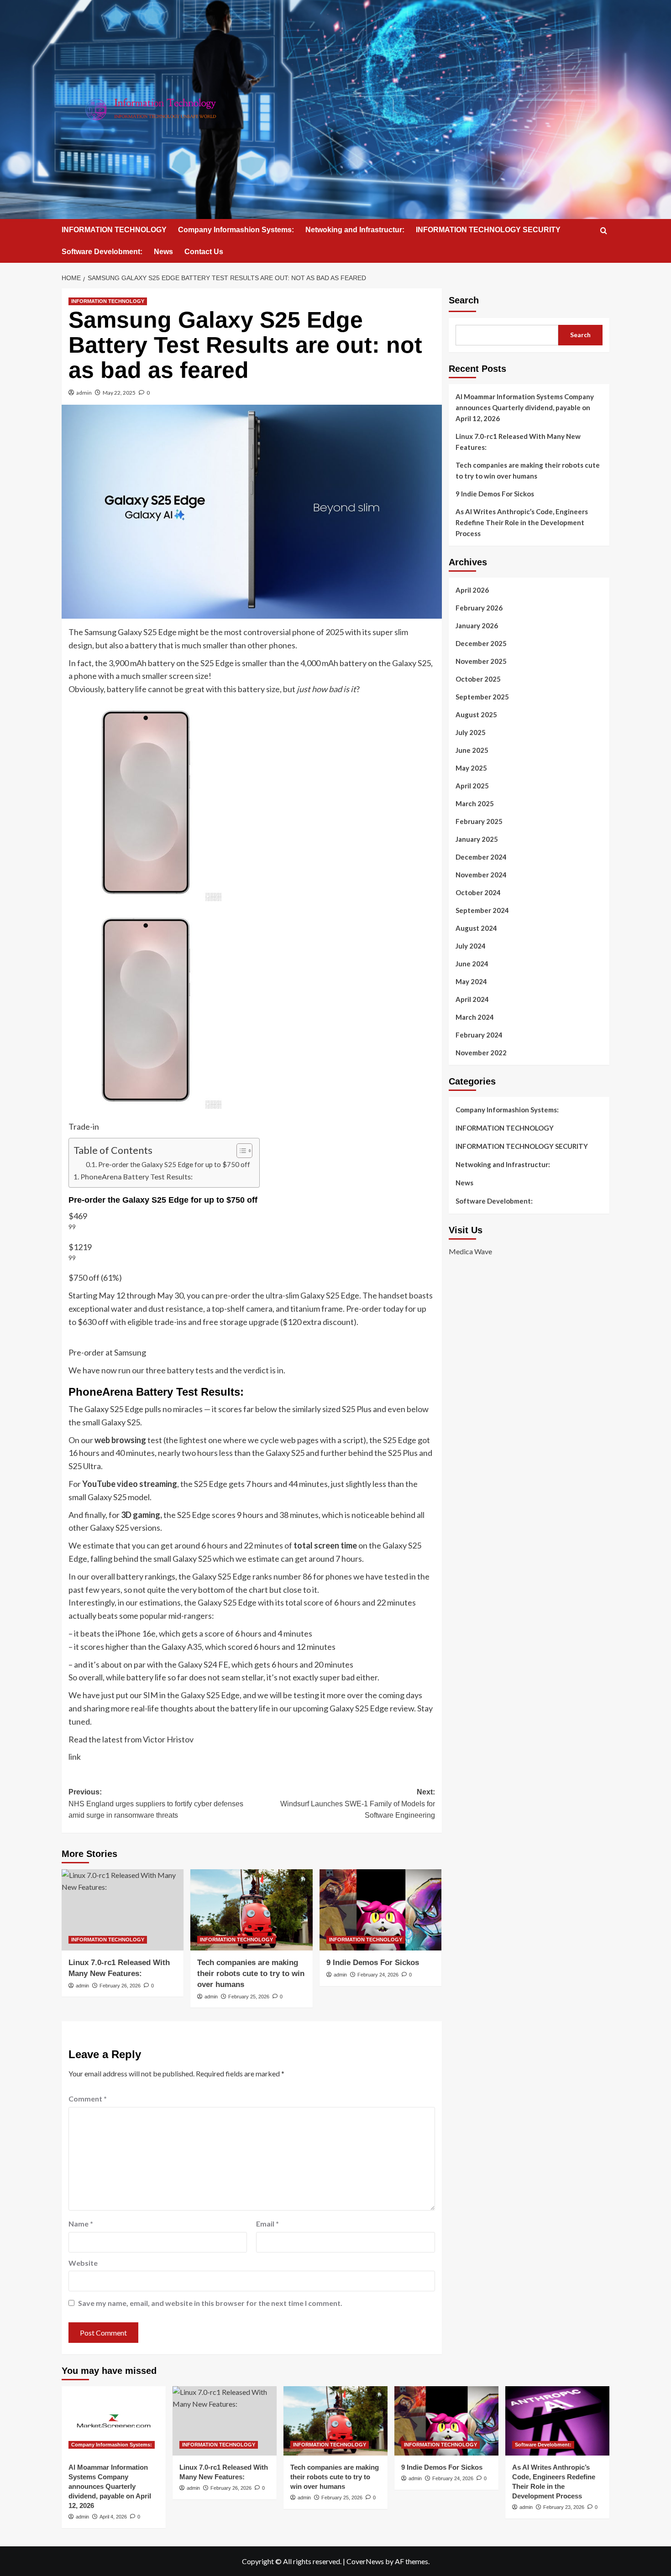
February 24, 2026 (378, 1975)
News (163, 252)
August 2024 (476, 928)
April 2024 (472, 999)
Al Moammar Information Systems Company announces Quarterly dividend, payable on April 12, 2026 (525, 407)
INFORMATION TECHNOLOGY (114, 230)
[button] (604, 231)
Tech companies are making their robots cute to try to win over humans (251, 1974)
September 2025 (482, 697)
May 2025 (471, 768)
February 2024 (479, 1035)
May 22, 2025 (119, 393)
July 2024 (471, 946)
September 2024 (482, 910)
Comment (88, 2099)
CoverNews (365, 2561)
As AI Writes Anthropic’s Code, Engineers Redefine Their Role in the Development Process (522, 522)
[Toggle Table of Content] (240, 1151)
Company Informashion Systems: (236, 230)
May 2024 (471, 981)
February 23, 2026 (564, 2507)
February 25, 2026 (249, 1997)
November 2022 (481, 1053)
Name (81, 2224)
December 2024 (481, 857)
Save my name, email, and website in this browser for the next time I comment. (210, 2303)
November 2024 (481, 875)
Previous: (156, 1804)
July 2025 (471, 732)
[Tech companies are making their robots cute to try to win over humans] (251, 1910)
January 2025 (477, 839)
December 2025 (481, 643)
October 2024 (478, 892)
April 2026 (472, 590)
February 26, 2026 (120, 1986)
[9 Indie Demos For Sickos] (380, 1910)
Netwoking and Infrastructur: (355, 230)
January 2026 (477, 626)
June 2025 (472, 750)
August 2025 (476, 714)
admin (84, 393)
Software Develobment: (102, 252)
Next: (357, 1804)
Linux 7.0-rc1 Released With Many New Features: (518, 442)
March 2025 (475, 803)
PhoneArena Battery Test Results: (136, 1176)
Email (267, 2224)
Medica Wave (470, 1251)
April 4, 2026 (113, 2517)
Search (464, 300)
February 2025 (479, 821)
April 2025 (472, 786)
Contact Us (204, 252)
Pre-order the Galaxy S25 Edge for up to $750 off (174, 1164)
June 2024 (472, 964)
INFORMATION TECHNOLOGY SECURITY (488, 230)
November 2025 (481, 661)
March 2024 (475, 1017)
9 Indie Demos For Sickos (373, 1963)
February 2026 (479, 608)
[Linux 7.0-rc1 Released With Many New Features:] (123, 1910)
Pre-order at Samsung (107, 1352)
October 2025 (478, 679)
